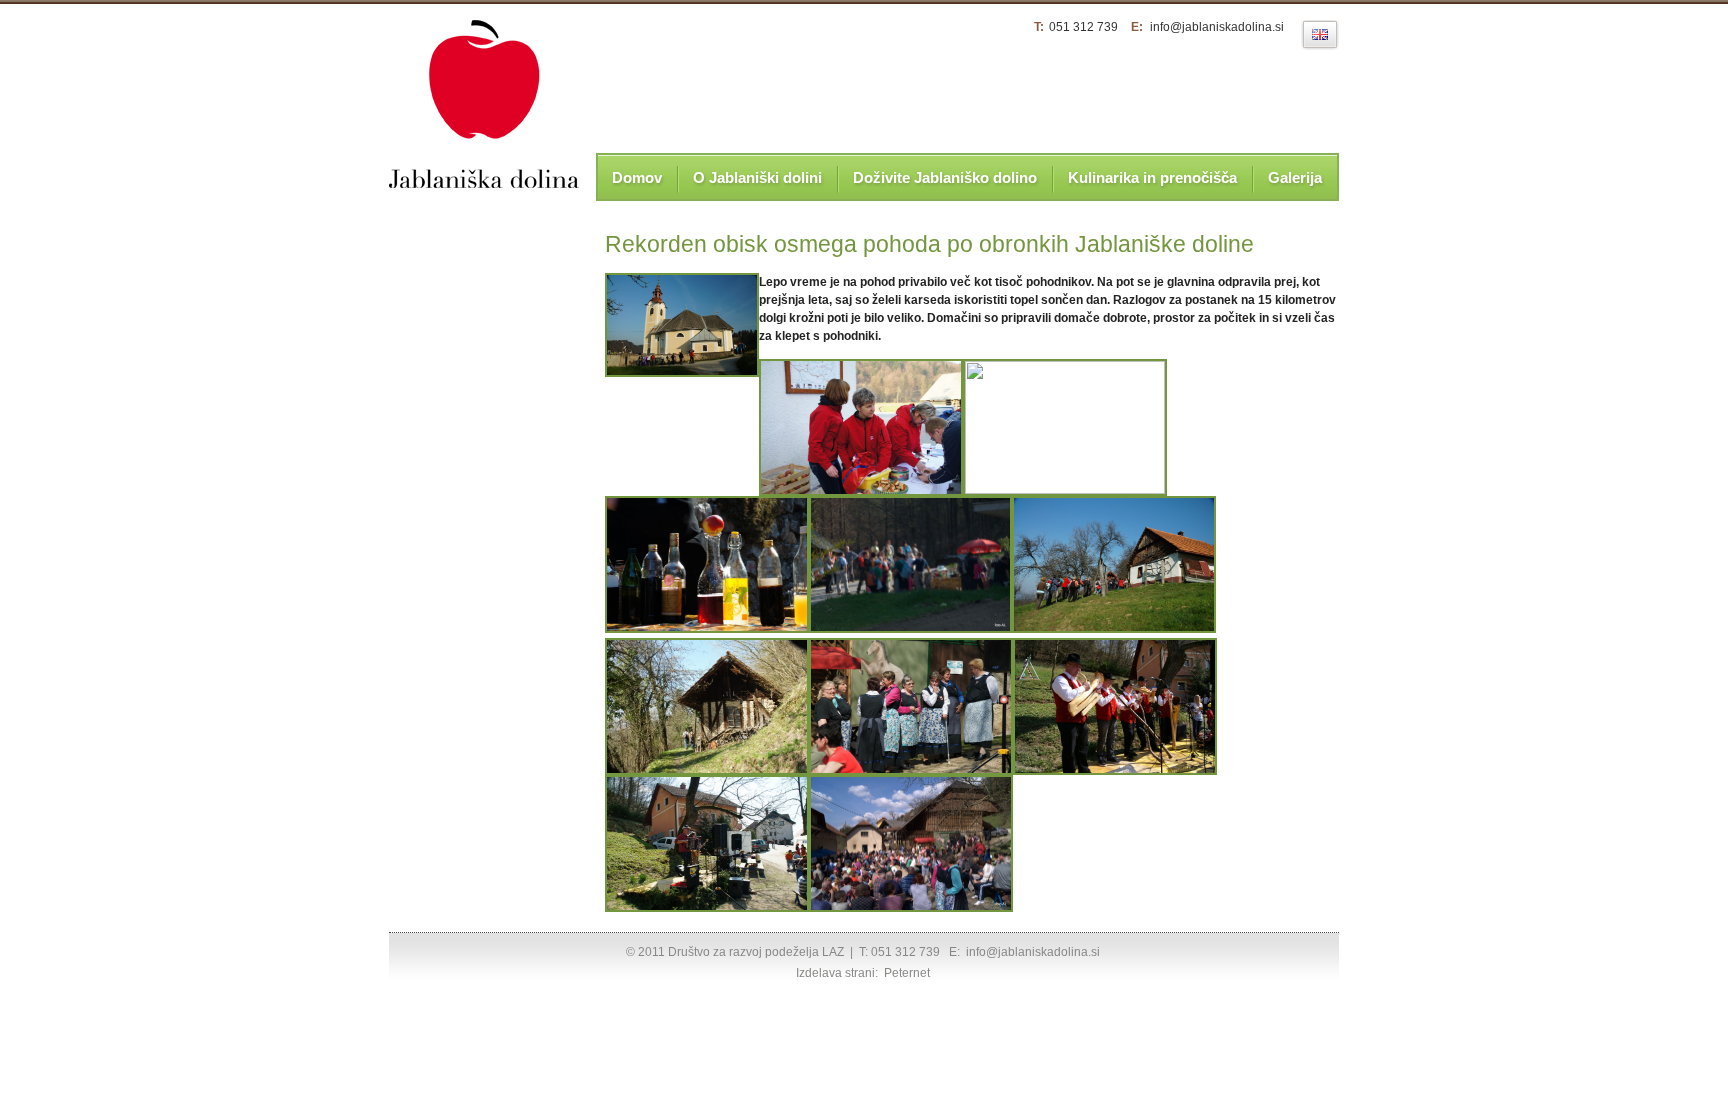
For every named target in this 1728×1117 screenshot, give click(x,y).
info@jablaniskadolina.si (1217, 27)
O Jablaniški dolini (757, 177)
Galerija (1295, 177)
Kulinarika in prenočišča (1152, 177)
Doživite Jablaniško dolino (945, 177)
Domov (637, 177)
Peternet (907, 973)
